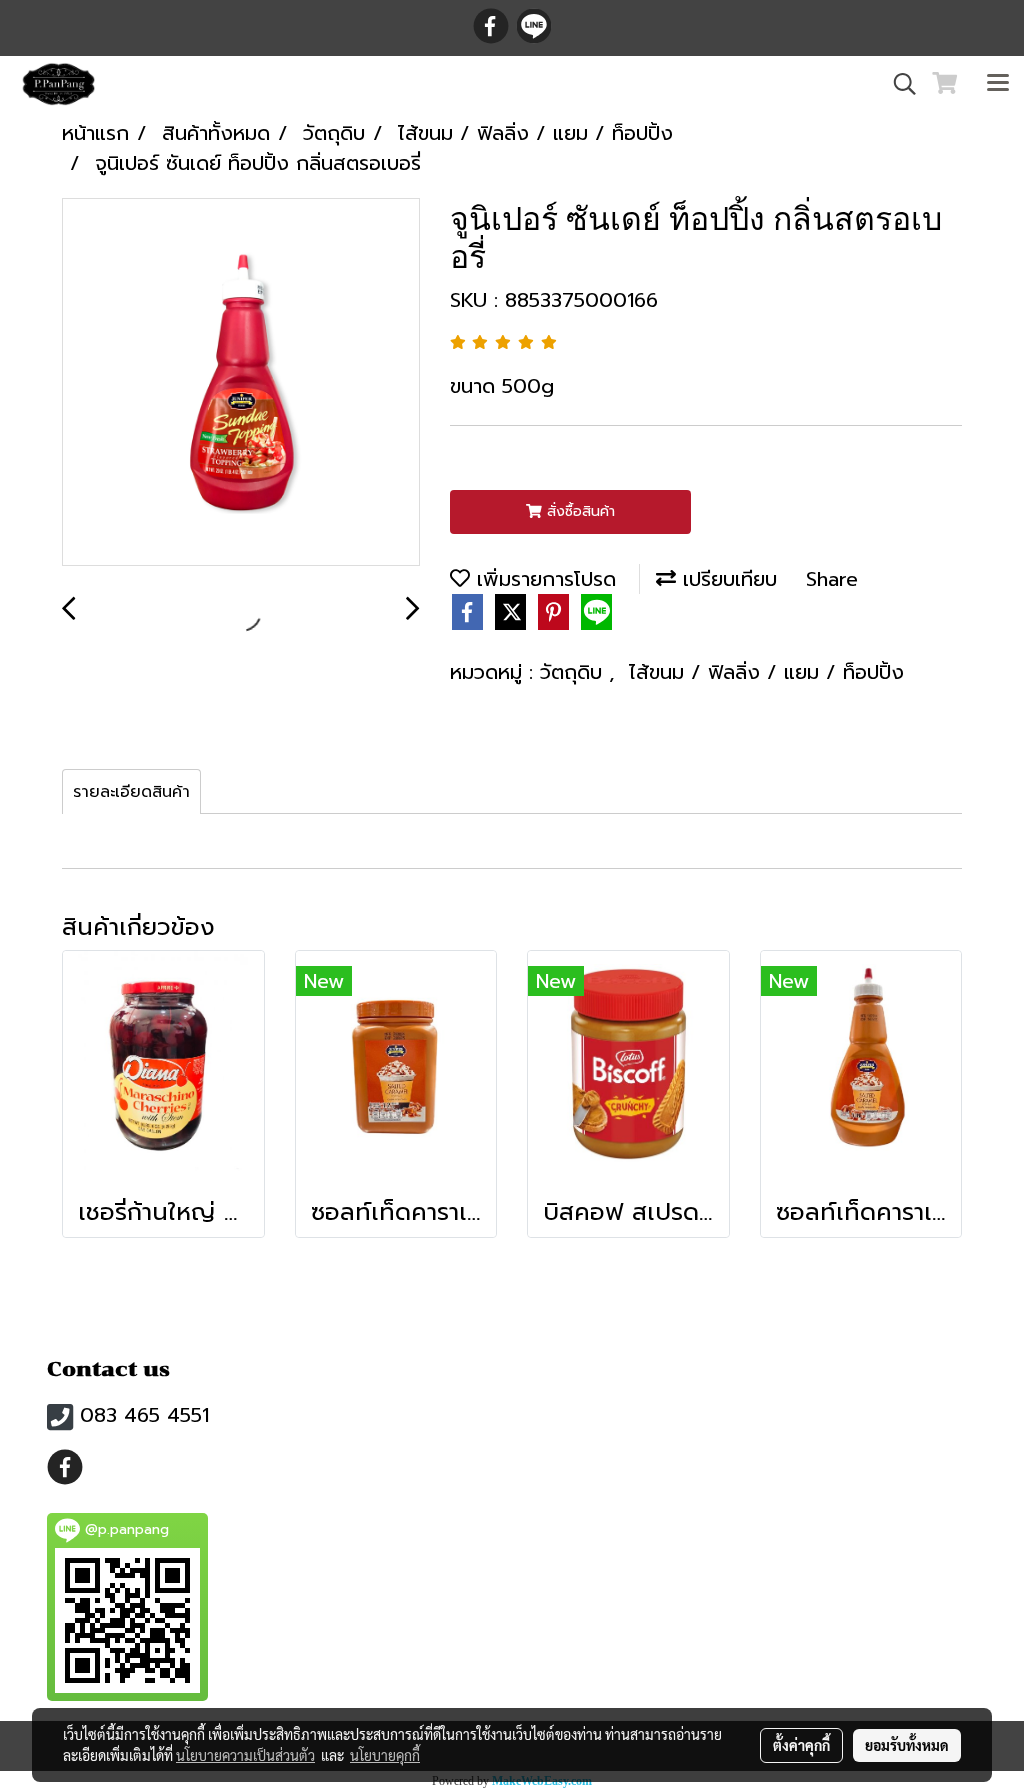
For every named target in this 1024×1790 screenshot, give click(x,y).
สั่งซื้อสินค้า (578, 511)
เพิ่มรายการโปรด (543, 579)
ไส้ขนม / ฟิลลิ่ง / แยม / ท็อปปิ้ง (766, 672)
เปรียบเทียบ (726, 579)
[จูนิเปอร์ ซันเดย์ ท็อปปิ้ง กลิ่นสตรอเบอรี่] (241, 383)
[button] (898, 84)
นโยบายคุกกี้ (385, 1755)
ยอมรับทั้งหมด (907, 1745)
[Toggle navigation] (998, 84)
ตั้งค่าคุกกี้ (801, 1745)
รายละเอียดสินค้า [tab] (131, 792)
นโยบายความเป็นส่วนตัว (245, 1755)
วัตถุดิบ (574, 672)
